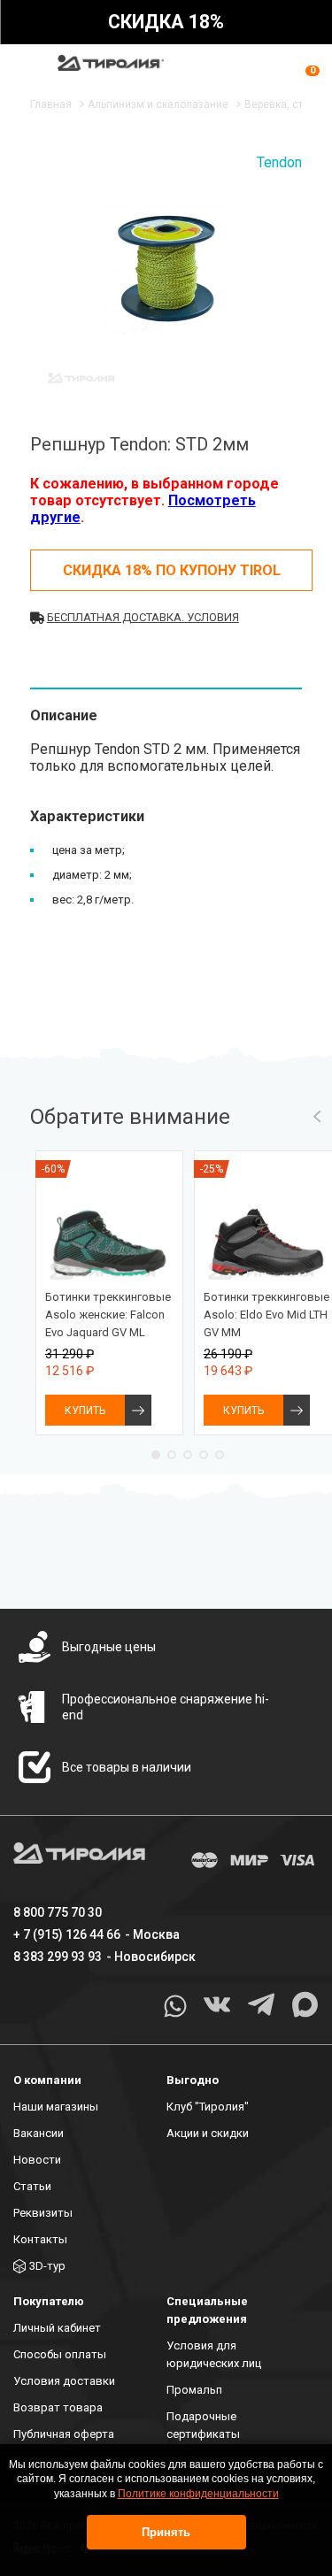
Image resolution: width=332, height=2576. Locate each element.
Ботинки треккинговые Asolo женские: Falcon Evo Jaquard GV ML (108, 1315)
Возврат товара (58, 2407)
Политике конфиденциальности (198, 2494)
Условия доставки (64, 2381)
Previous (317, 1117)
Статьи (32, 2186)
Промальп (194, 2390)
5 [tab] (220, 1455)
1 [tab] (156, 1455)
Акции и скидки (208, 2133)
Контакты (40, 2239)
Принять (166, 2532)
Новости (37, 2160)
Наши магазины (56, 2107)
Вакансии (39, 2133)
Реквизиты (43, 2213)
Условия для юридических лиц (214, 2354)
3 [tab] (188, 1455)
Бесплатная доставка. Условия (143, 617)
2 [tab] (172, 1455)
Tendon (279, 162)
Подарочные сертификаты (203, 2425)
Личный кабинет (57, 2328)
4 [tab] (204, 1455)
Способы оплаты (60, 2354)
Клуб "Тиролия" (208, 2107)
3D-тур (47, 2266)
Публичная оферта (64, 2434)
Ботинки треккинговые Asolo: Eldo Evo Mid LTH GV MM (266, 1315)
